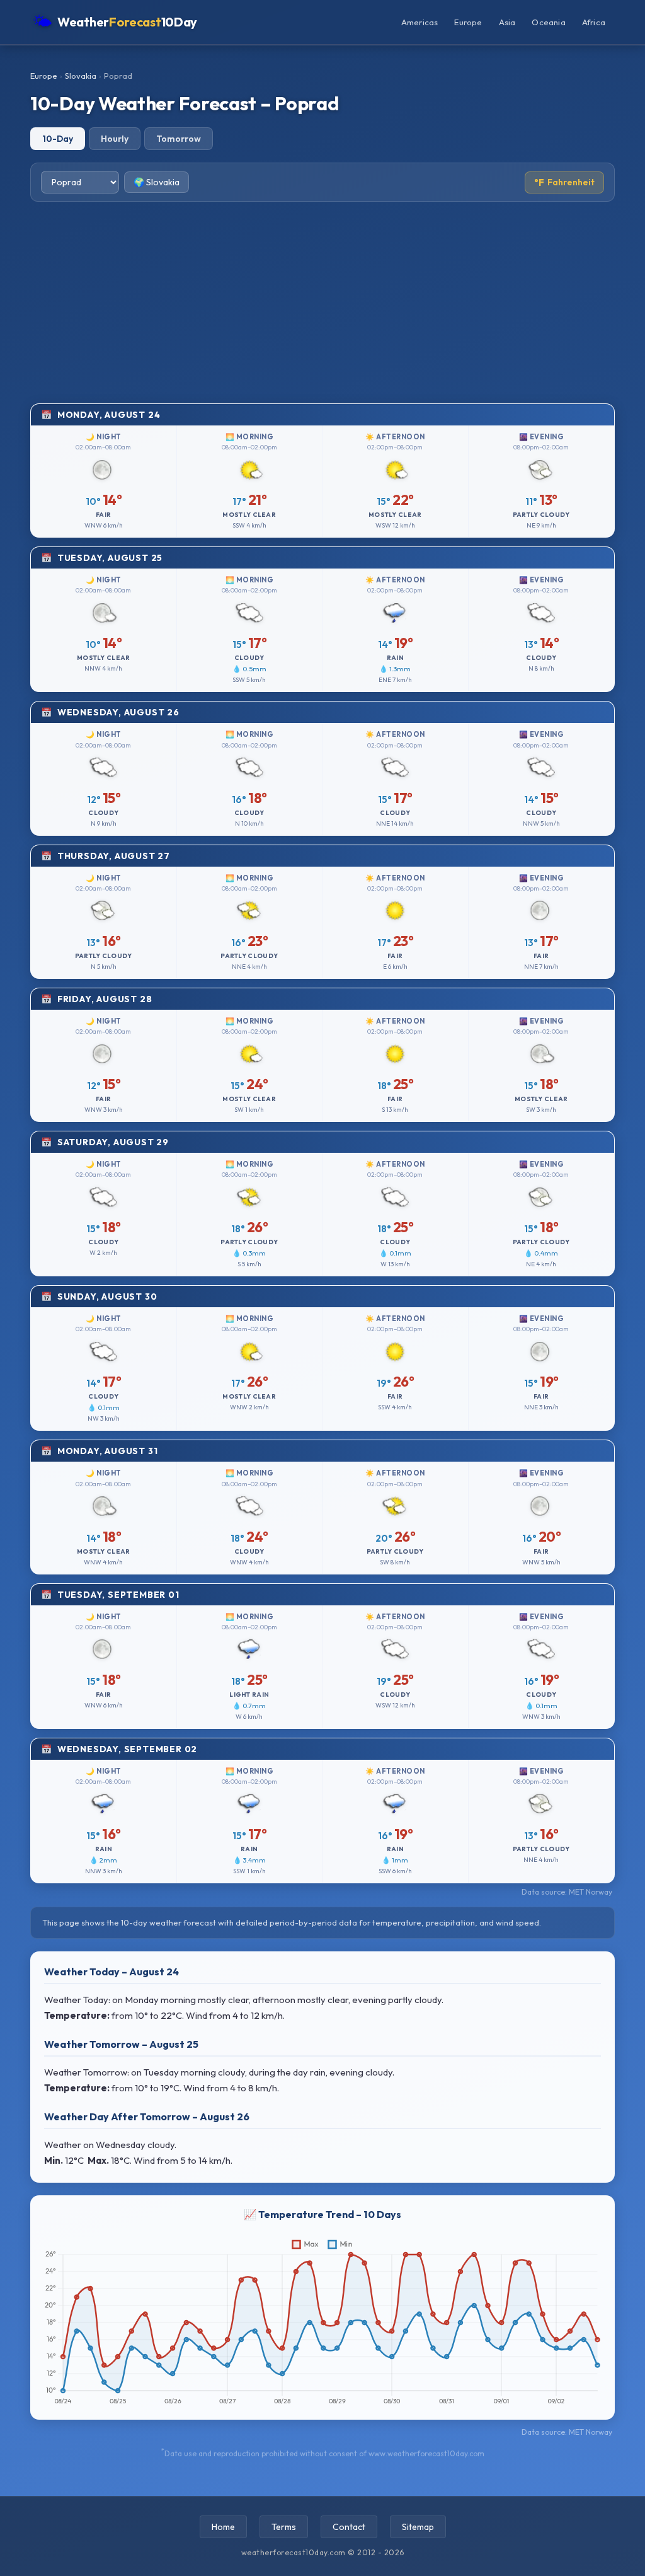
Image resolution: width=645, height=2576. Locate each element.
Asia (507, 22)
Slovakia (81, 76)
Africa (594, 22)
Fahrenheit (564, 182)
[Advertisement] (322, 303)
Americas (420, 22)
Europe (468, 22)
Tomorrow (179, 139)
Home (223, 2527)
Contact (349, 2527)
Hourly (115, 139)
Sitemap (418, 2527)
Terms (284, 2527)
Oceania (548, 22)
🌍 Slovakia (157, 182)
